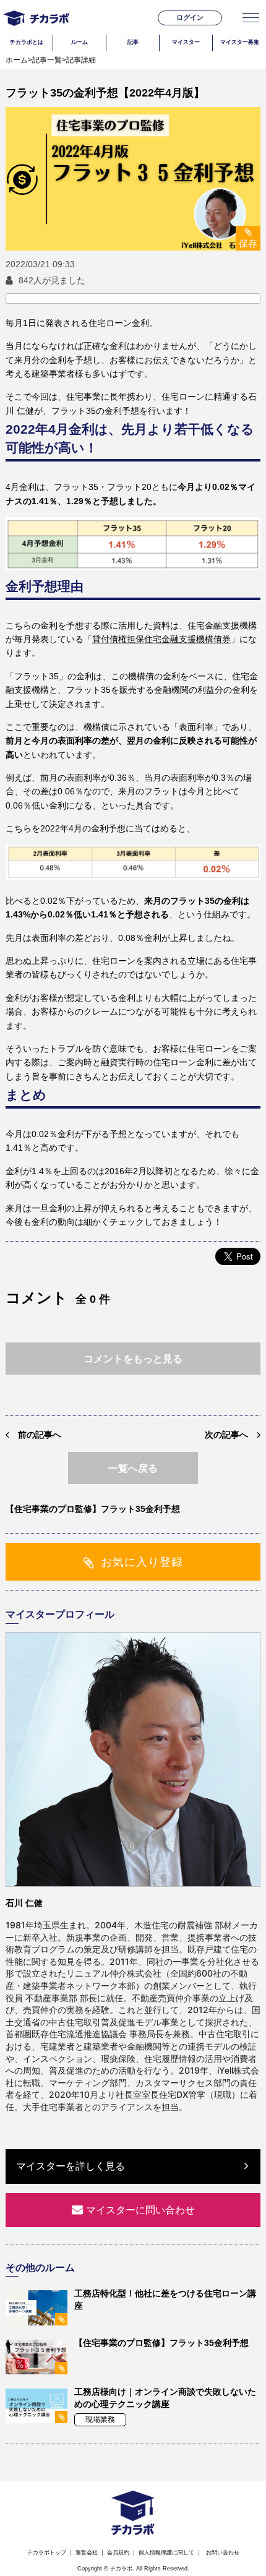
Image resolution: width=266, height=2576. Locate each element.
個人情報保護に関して (166, 2552)
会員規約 (118, 2552)
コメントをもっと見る (133, 1359)
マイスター (186, 42)
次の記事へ (226, 1435)
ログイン (190, 17)
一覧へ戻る (133, 1468)
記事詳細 (81, 60)
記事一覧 (47, 60)
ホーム (17, 60)
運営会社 (87, 2552)
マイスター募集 (240, 42)
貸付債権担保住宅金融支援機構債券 (161, 639)
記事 (133, 42)
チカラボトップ (47, 2552)
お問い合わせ (223, 2552)
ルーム (79, 42)
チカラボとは (27, 42)
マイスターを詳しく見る (71, 2166)
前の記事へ (40, 1435)
